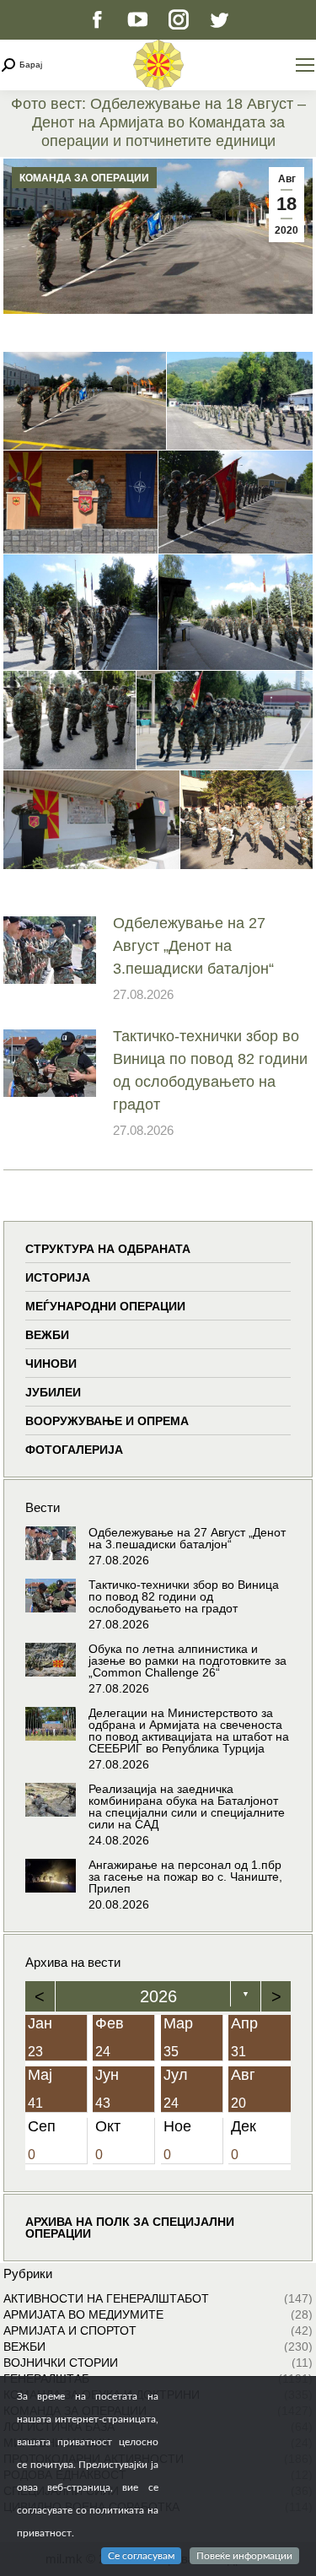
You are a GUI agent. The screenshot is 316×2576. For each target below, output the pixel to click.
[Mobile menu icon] (305, 65)
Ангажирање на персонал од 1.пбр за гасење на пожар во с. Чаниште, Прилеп (185, 1877)
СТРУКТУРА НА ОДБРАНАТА (108, 1249)
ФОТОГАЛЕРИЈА (74, 1450)
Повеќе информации (244, 2556)
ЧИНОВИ (51, 1364)
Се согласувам (141, 2556)
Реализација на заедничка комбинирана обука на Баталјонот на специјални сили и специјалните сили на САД (187, 1806)
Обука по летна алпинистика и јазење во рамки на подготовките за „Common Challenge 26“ (187, 1661)
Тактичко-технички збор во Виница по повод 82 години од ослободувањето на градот (210, 1070)
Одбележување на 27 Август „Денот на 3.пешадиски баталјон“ (193, 946)
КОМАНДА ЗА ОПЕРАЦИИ (84, 178)
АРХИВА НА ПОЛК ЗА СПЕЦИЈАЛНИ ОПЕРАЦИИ (130, 2228)
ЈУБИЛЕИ (53, 1392)
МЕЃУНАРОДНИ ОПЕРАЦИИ (105, 1306)
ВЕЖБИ (47, 1335)
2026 (158, 1996)
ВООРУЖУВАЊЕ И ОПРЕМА (107, 1421)
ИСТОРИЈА (58, 1277)
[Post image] (50, 950)
